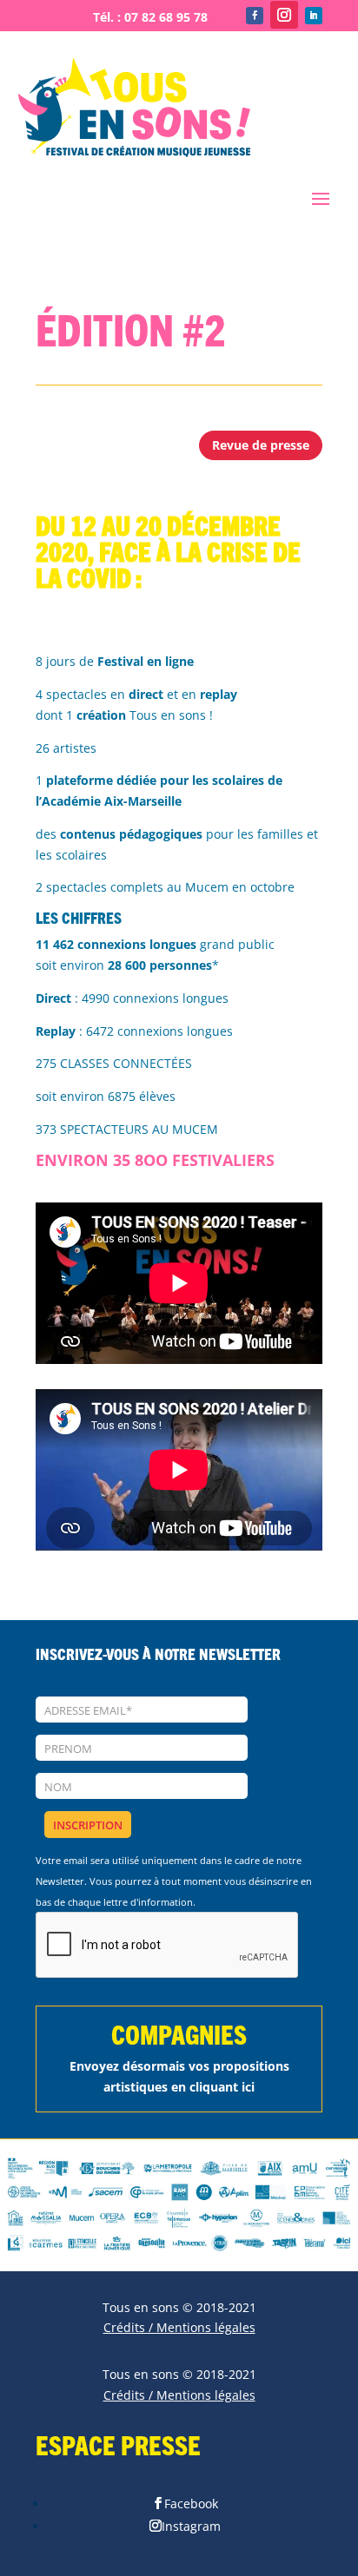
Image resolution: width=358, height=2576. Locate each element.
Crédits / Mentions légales (179, 2327)
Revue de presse (261, 445)
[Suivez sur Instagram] (284, 15)
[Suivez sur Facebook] (255, 16)
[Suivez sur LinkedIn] (314, 16)
